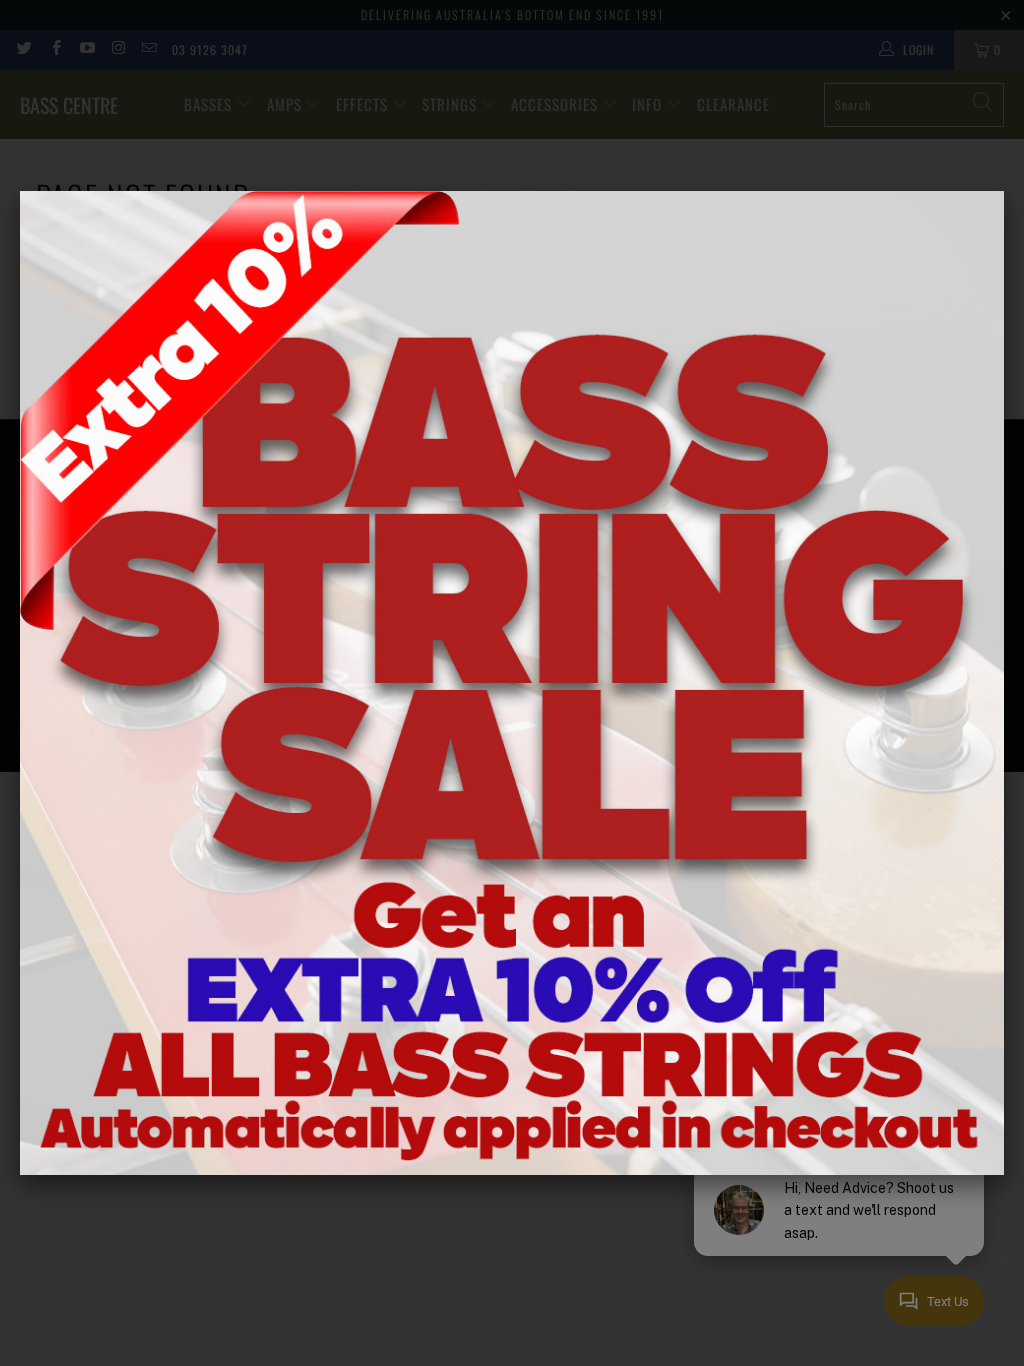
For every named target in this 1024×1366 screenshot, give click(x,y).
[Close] (1004, 191)
